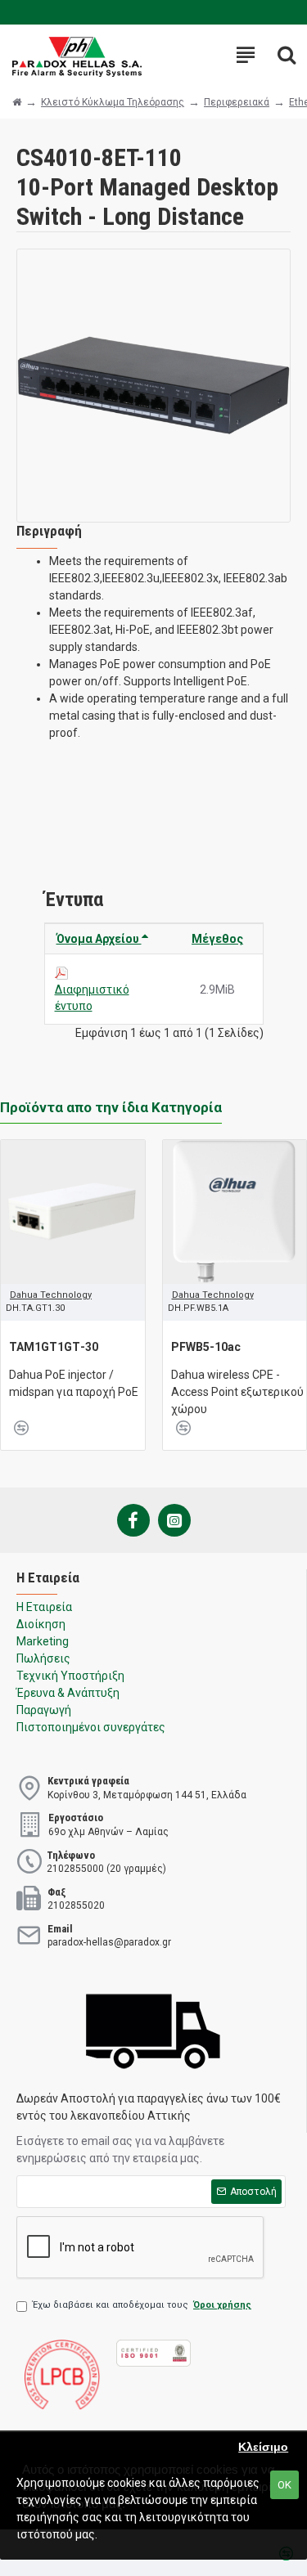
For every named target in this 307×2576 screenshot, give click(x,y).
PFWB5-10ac (206, 1347)
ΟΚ (284, 2485)
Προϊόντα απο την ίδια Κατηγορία (111, 1107)
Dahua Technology (51, 1295)
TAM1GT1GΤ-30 (54, 1347)
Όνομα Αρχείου (99, 939)
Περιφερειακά (237, 102)
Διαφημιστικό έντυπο (92, 998)
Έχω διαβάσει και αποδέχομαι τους (142, 2305)
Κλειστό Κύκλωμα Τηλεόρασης (113, 102)
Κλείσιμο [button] (263, 2447)
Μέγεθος (217, 939)
